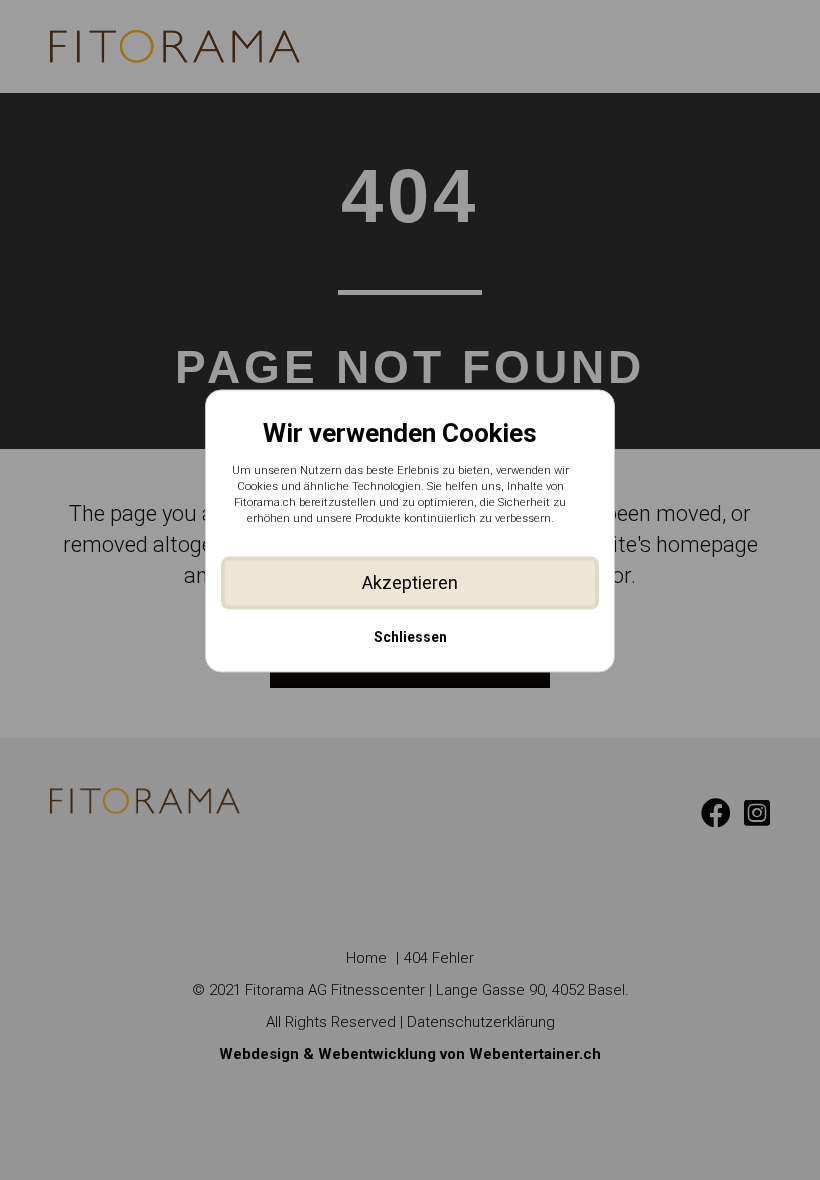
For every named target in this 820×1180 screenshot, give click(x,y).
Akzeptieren (410, 582)
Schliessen (410, 638)
